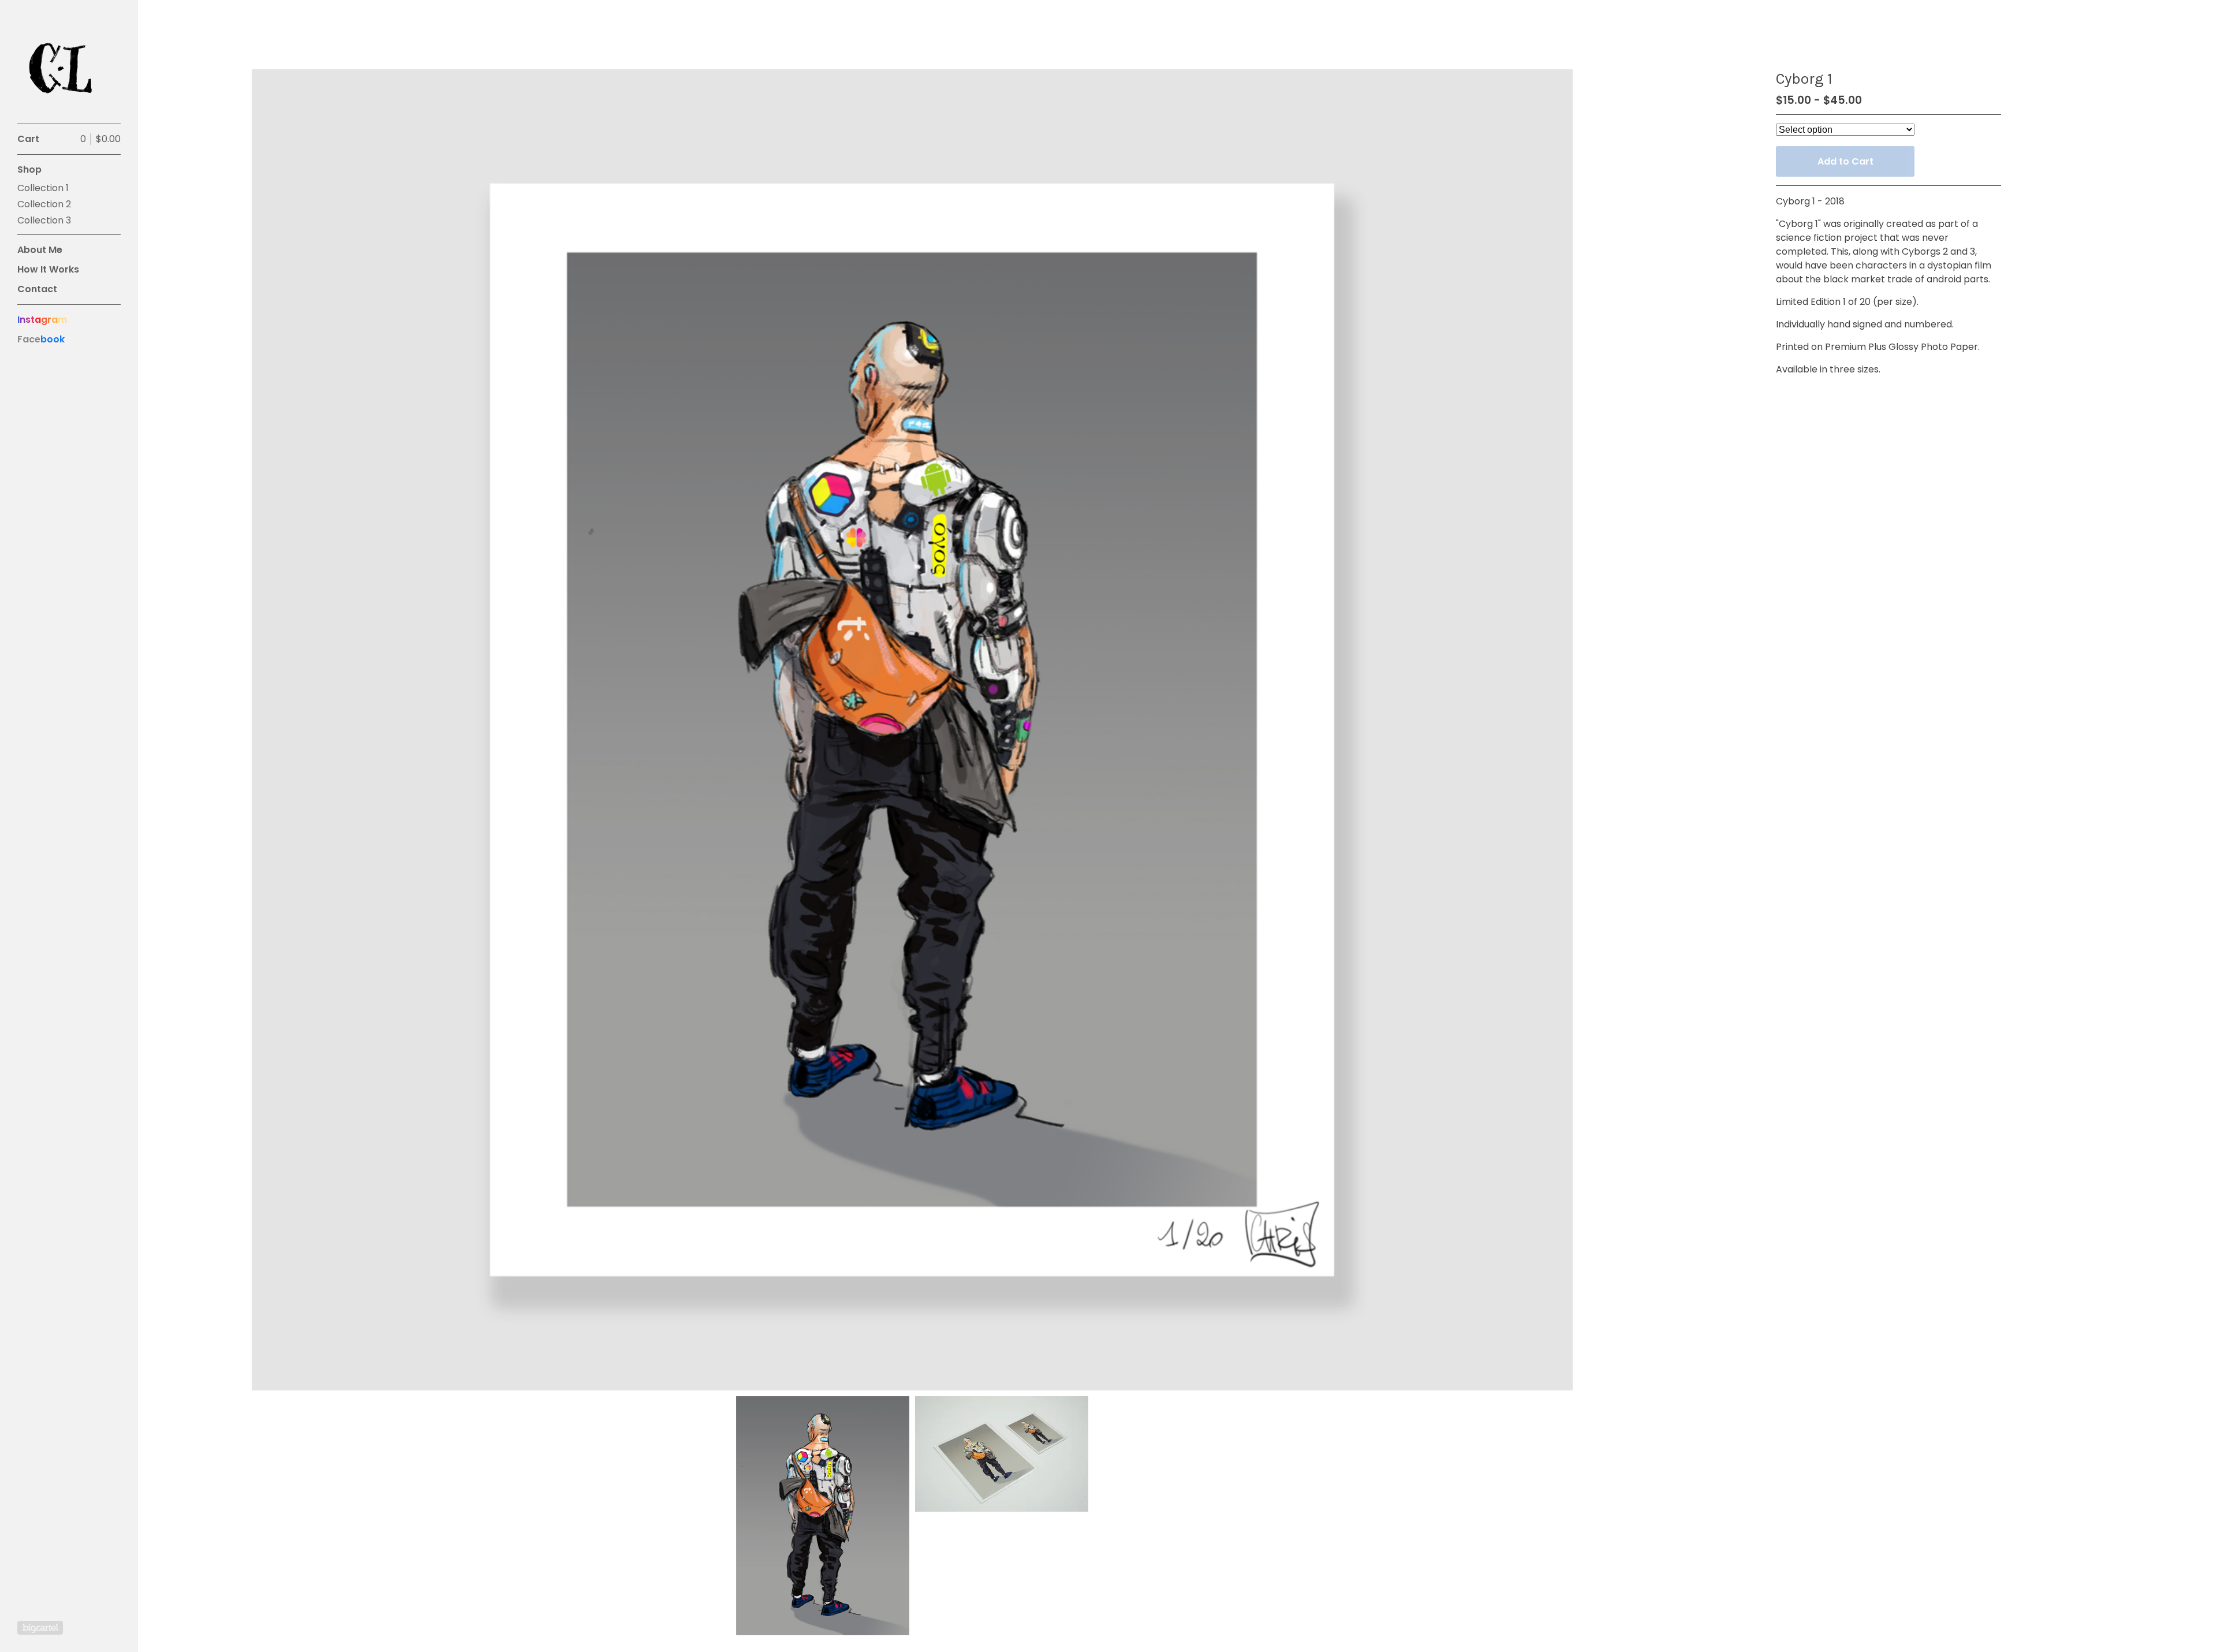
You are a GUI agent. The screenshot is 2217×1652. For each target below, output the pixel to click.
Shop (29, 169)
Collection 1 (43, 188)
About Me (40, 250)
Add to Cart (1845, 161)
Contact (37, 289)
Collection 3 (44, 220)
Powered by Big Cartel (40, 1628)
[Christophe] (61, 68)
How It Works (48, 269)
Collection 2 (44, 204)
